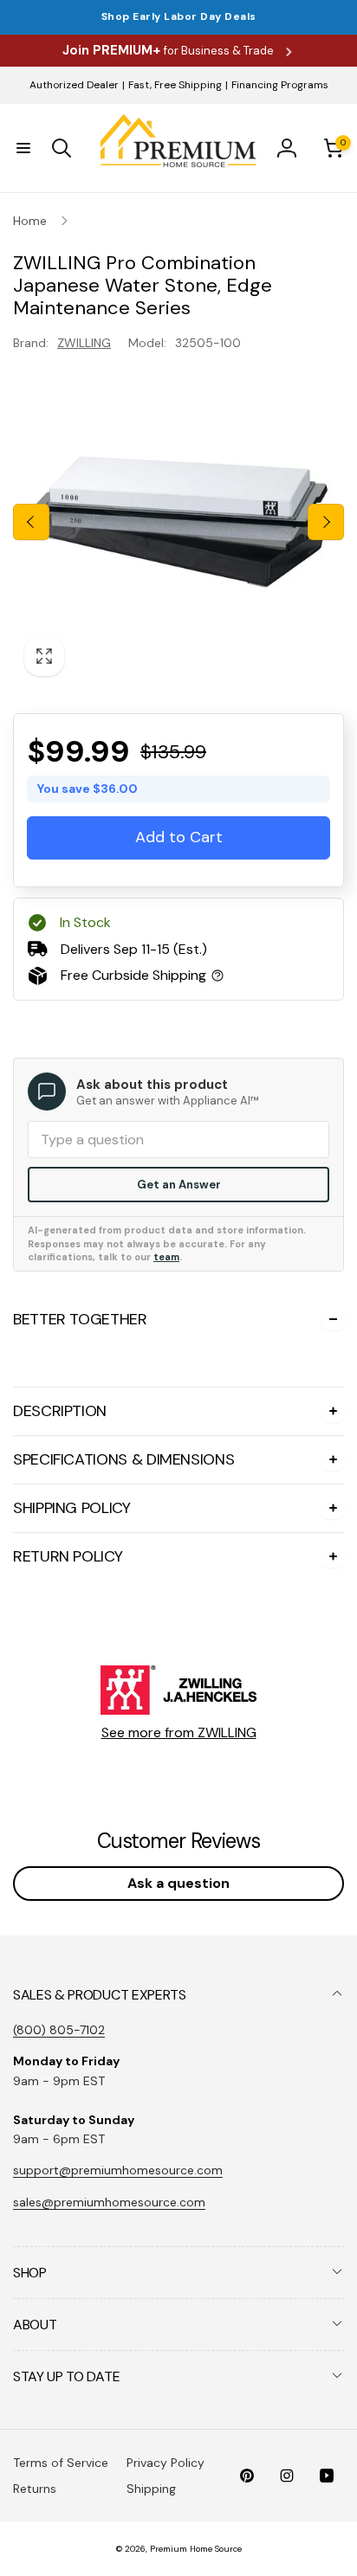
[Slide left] (31, 522)
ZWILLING (84, 343)
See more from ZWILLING (179, 1732)
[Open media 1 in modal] (178, 522)
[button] (23, 148)
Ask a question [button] (178, 1883)
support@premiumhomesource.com (118, 2170)
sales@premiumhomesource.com (109, 2202)
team (166, 1257)
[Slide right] (326, 522)
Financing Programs (280, 85)
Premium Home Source (196, 2549)
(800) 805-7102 (59, 2030)
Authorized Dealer (74, 85)
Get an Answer (179, 1185)
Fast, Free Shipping (175, 85)
